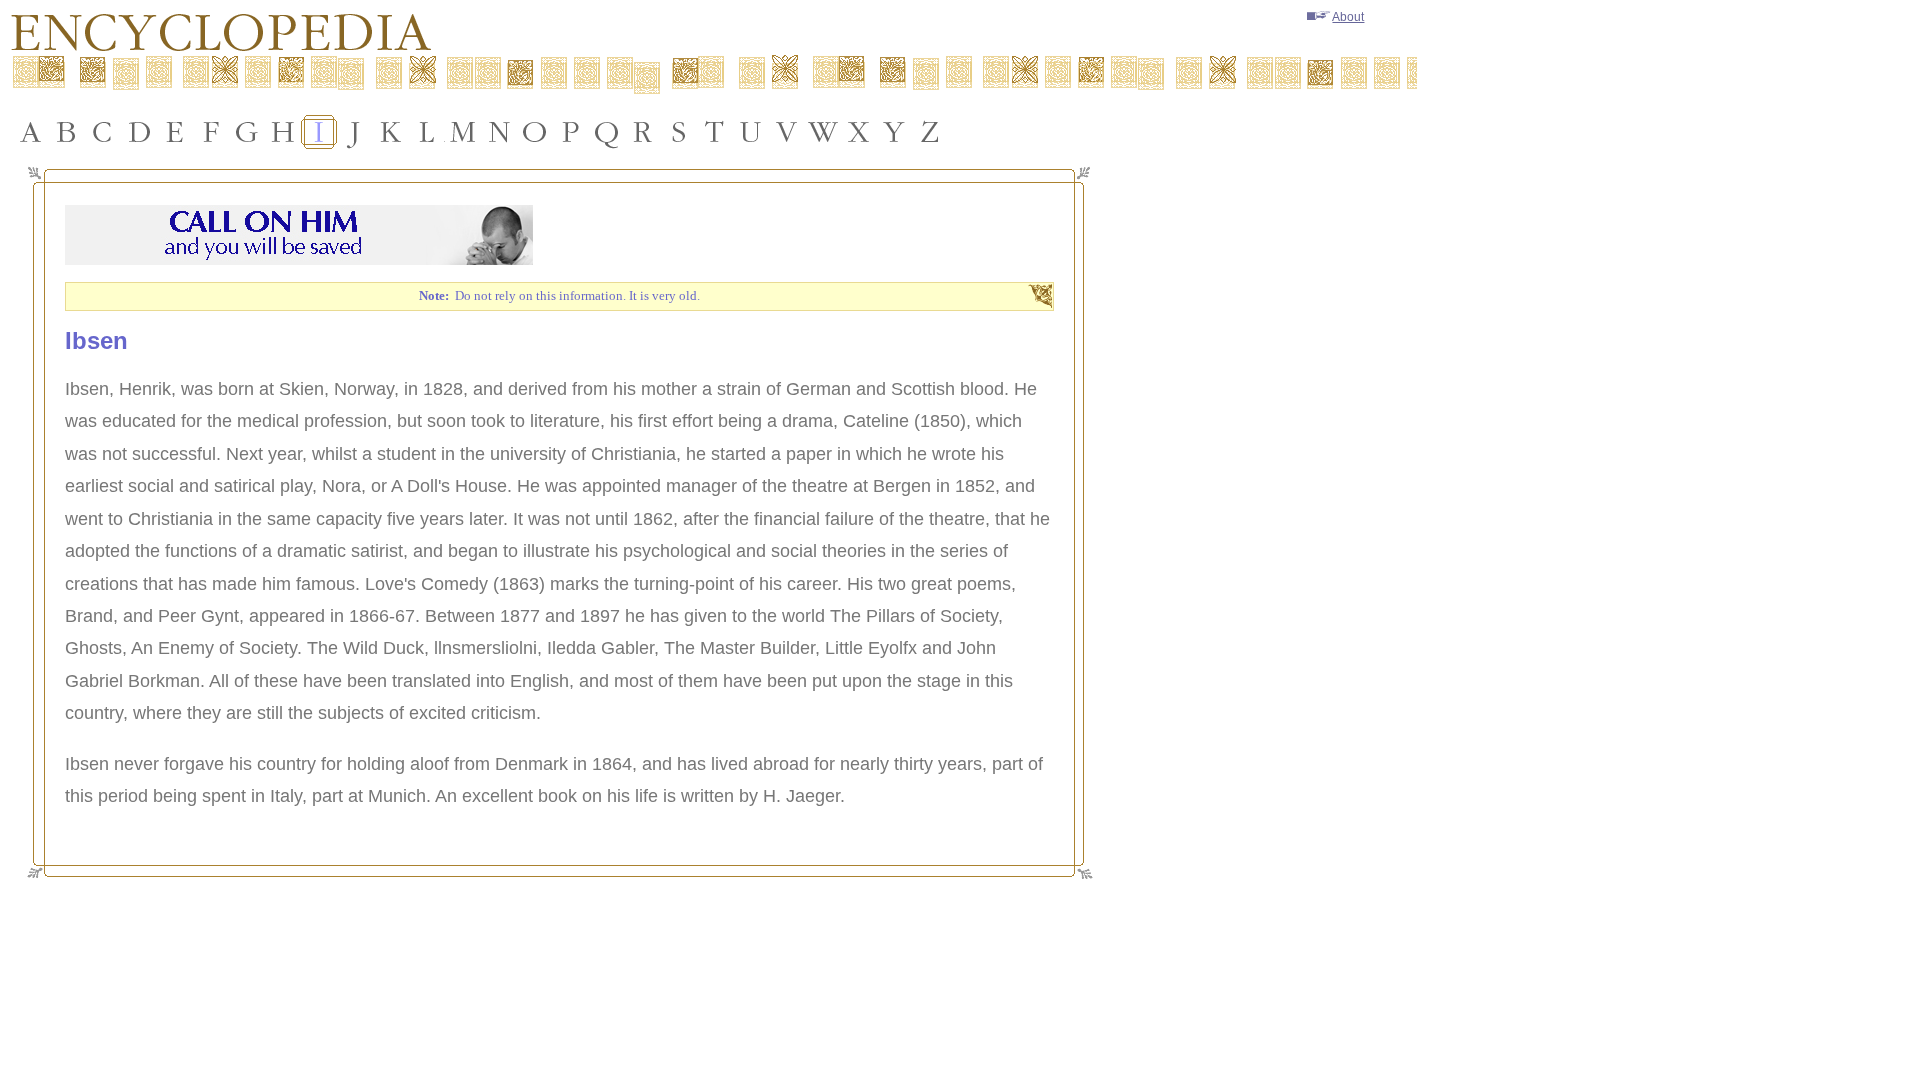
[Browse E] (175, 132)
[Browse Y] (895, 132)
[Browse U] (751, 132)
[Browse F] (211, 132)
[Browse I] (319, 132)
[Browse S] (679, 132)
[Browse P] (571, 132)
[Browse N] (499, 132)
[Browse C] (103, 132)
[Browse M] (463, 132)
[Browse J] (355, 132)
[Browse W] (823, 132)
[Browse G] (247, 132)
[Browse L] (427, 132)
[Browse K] (391, 132)
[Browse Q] (607, 132)
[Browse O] (535, 132)
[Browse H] (283, 132)
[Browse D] (139, 132)
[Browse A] (31, 132)
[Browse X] (859, 132)
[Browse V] (787, 132)
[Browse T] (715, 132)
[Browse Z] (931, 132)
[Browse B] (67, 132)
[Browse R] (643, 132)
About (1348, 17)
